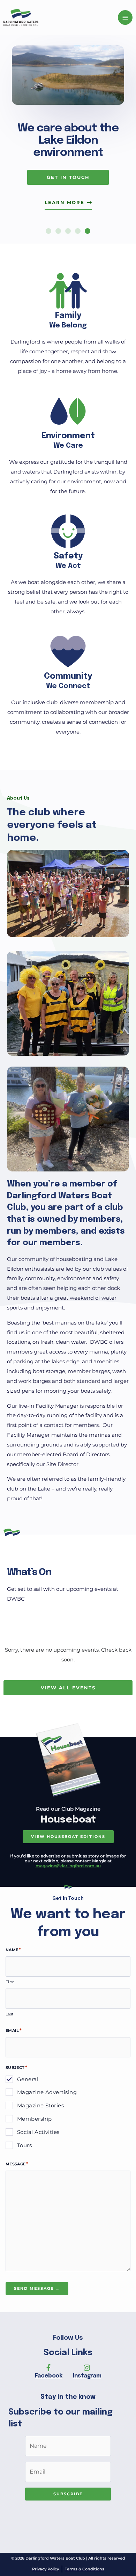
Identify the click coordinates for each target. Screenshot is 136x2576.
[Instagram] (87, 2368)
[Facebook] (48, 2368)
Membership (35, 2119)
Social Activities (38, 2132)
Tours (24, 2145)
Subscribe (68, 2494)
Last (9, 2014)
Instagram (87, 2376)
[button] (48, 231)
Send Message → (37, 2288)
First (10, 1982)
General (28, 2079)
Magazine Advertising (47, 2092)
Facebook (49, 2376)
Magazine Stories (40, 2105)
